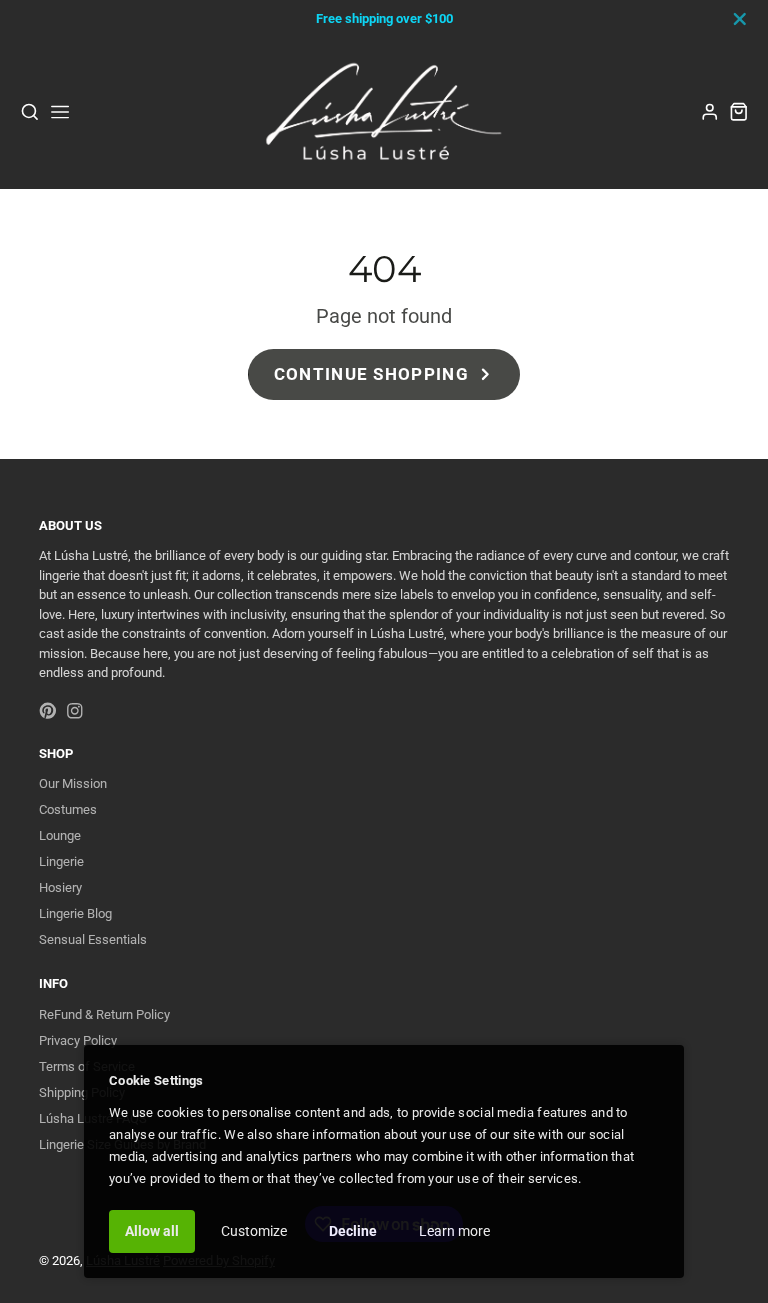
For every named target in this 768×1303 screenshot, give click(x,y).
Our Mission (73, 783)
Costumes (68, 809)
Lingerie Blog (75, 913)
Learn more (454, 1231)
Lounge (60, 835)
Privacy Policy (78, 1040)
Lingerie (61, 861)
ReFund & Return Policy (104, 1014)
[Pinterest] (48, 711)
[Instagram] (75, 711)
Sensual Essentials (93, 939)
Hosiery (60, 887)
